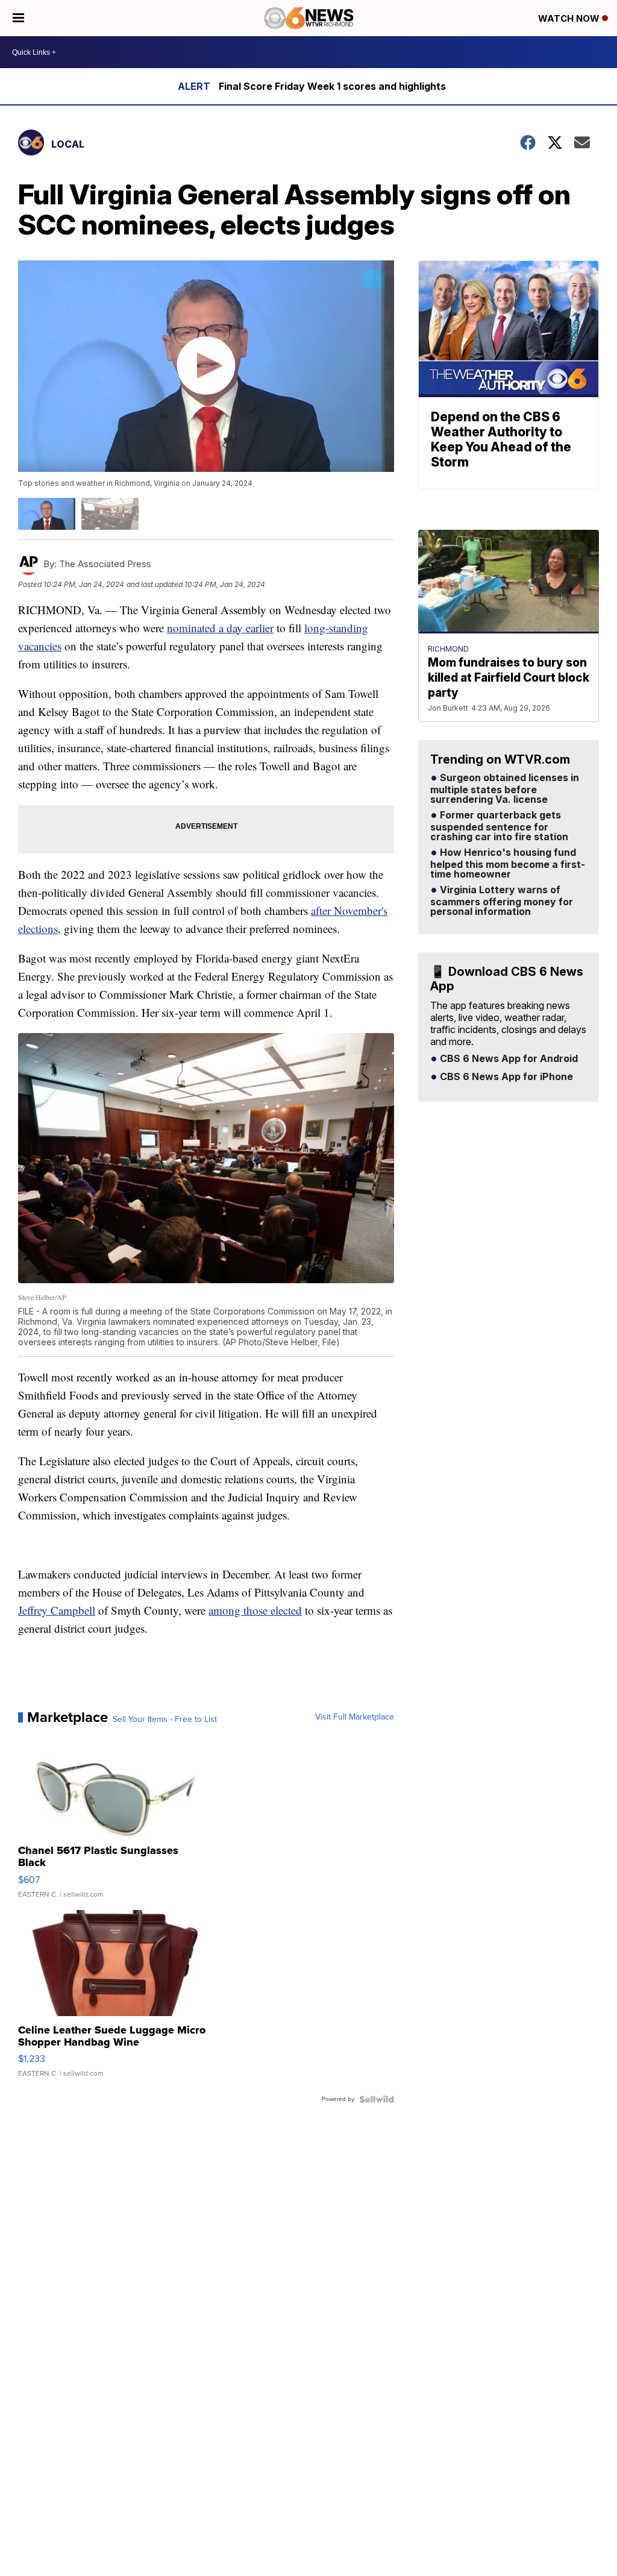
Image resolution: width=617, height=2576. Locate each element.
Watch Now (570, 18)
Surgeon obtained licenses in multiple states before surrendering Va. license (505, 789)
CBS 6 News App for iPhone (505, 1077)
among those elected (255, 1610)
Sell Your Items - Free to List (165, 1720)
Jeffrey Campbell (57, 1610)
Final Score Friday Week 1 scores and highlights (332, 86)
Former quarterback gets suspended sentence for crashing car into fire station (499, 826)
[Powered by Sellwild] (377, 2099)
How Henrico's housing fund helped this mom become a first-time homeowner (508, 864)
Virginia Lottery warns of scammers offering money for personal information (502, 901)
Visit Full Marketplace (355, 1717)
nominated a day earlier (220, 628)
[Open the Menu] (18, 18)
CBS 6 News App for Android (508, 1059)
